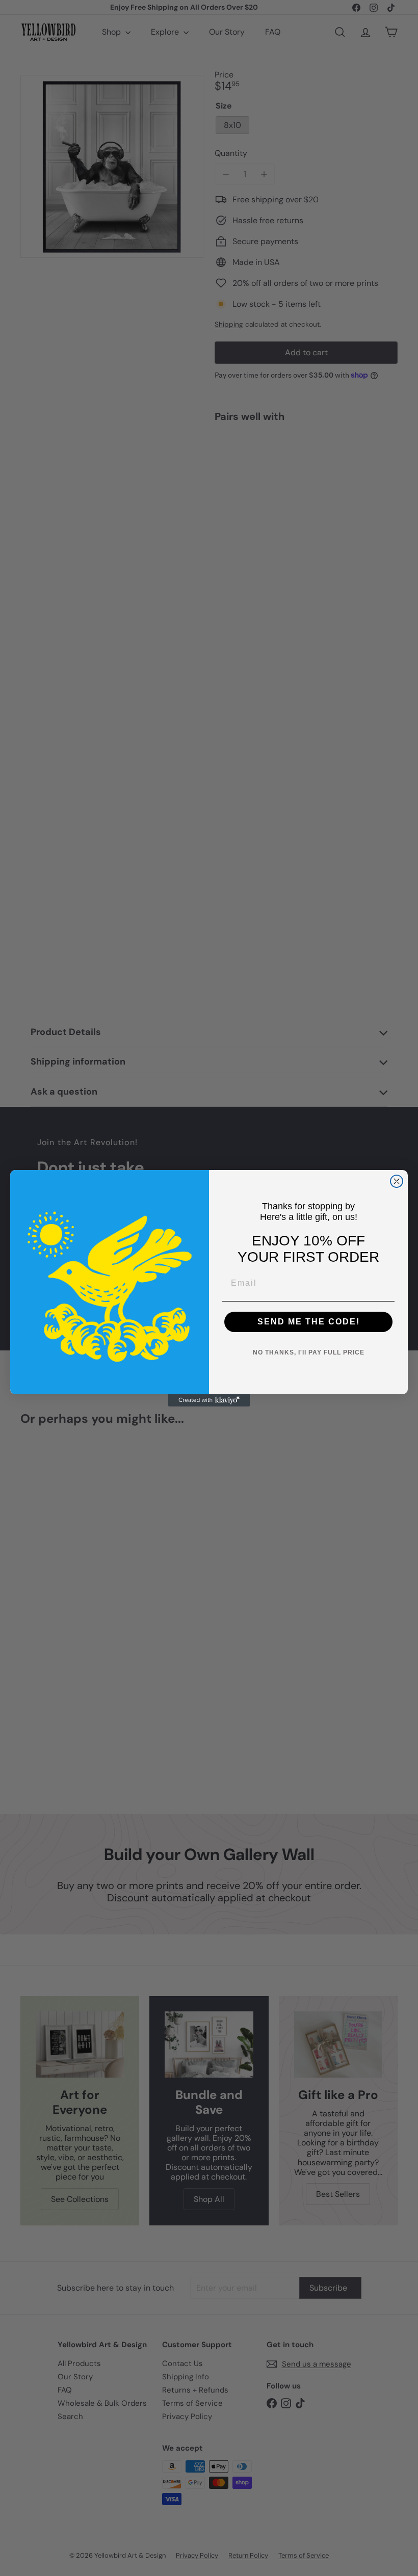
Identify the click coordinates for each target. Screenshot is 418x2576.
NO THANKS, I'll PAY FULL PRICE (309, 1352)
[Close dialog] (397, 1181)
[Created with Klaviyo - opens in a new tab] (209, 1400)
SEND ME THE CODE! (309, 1322)
